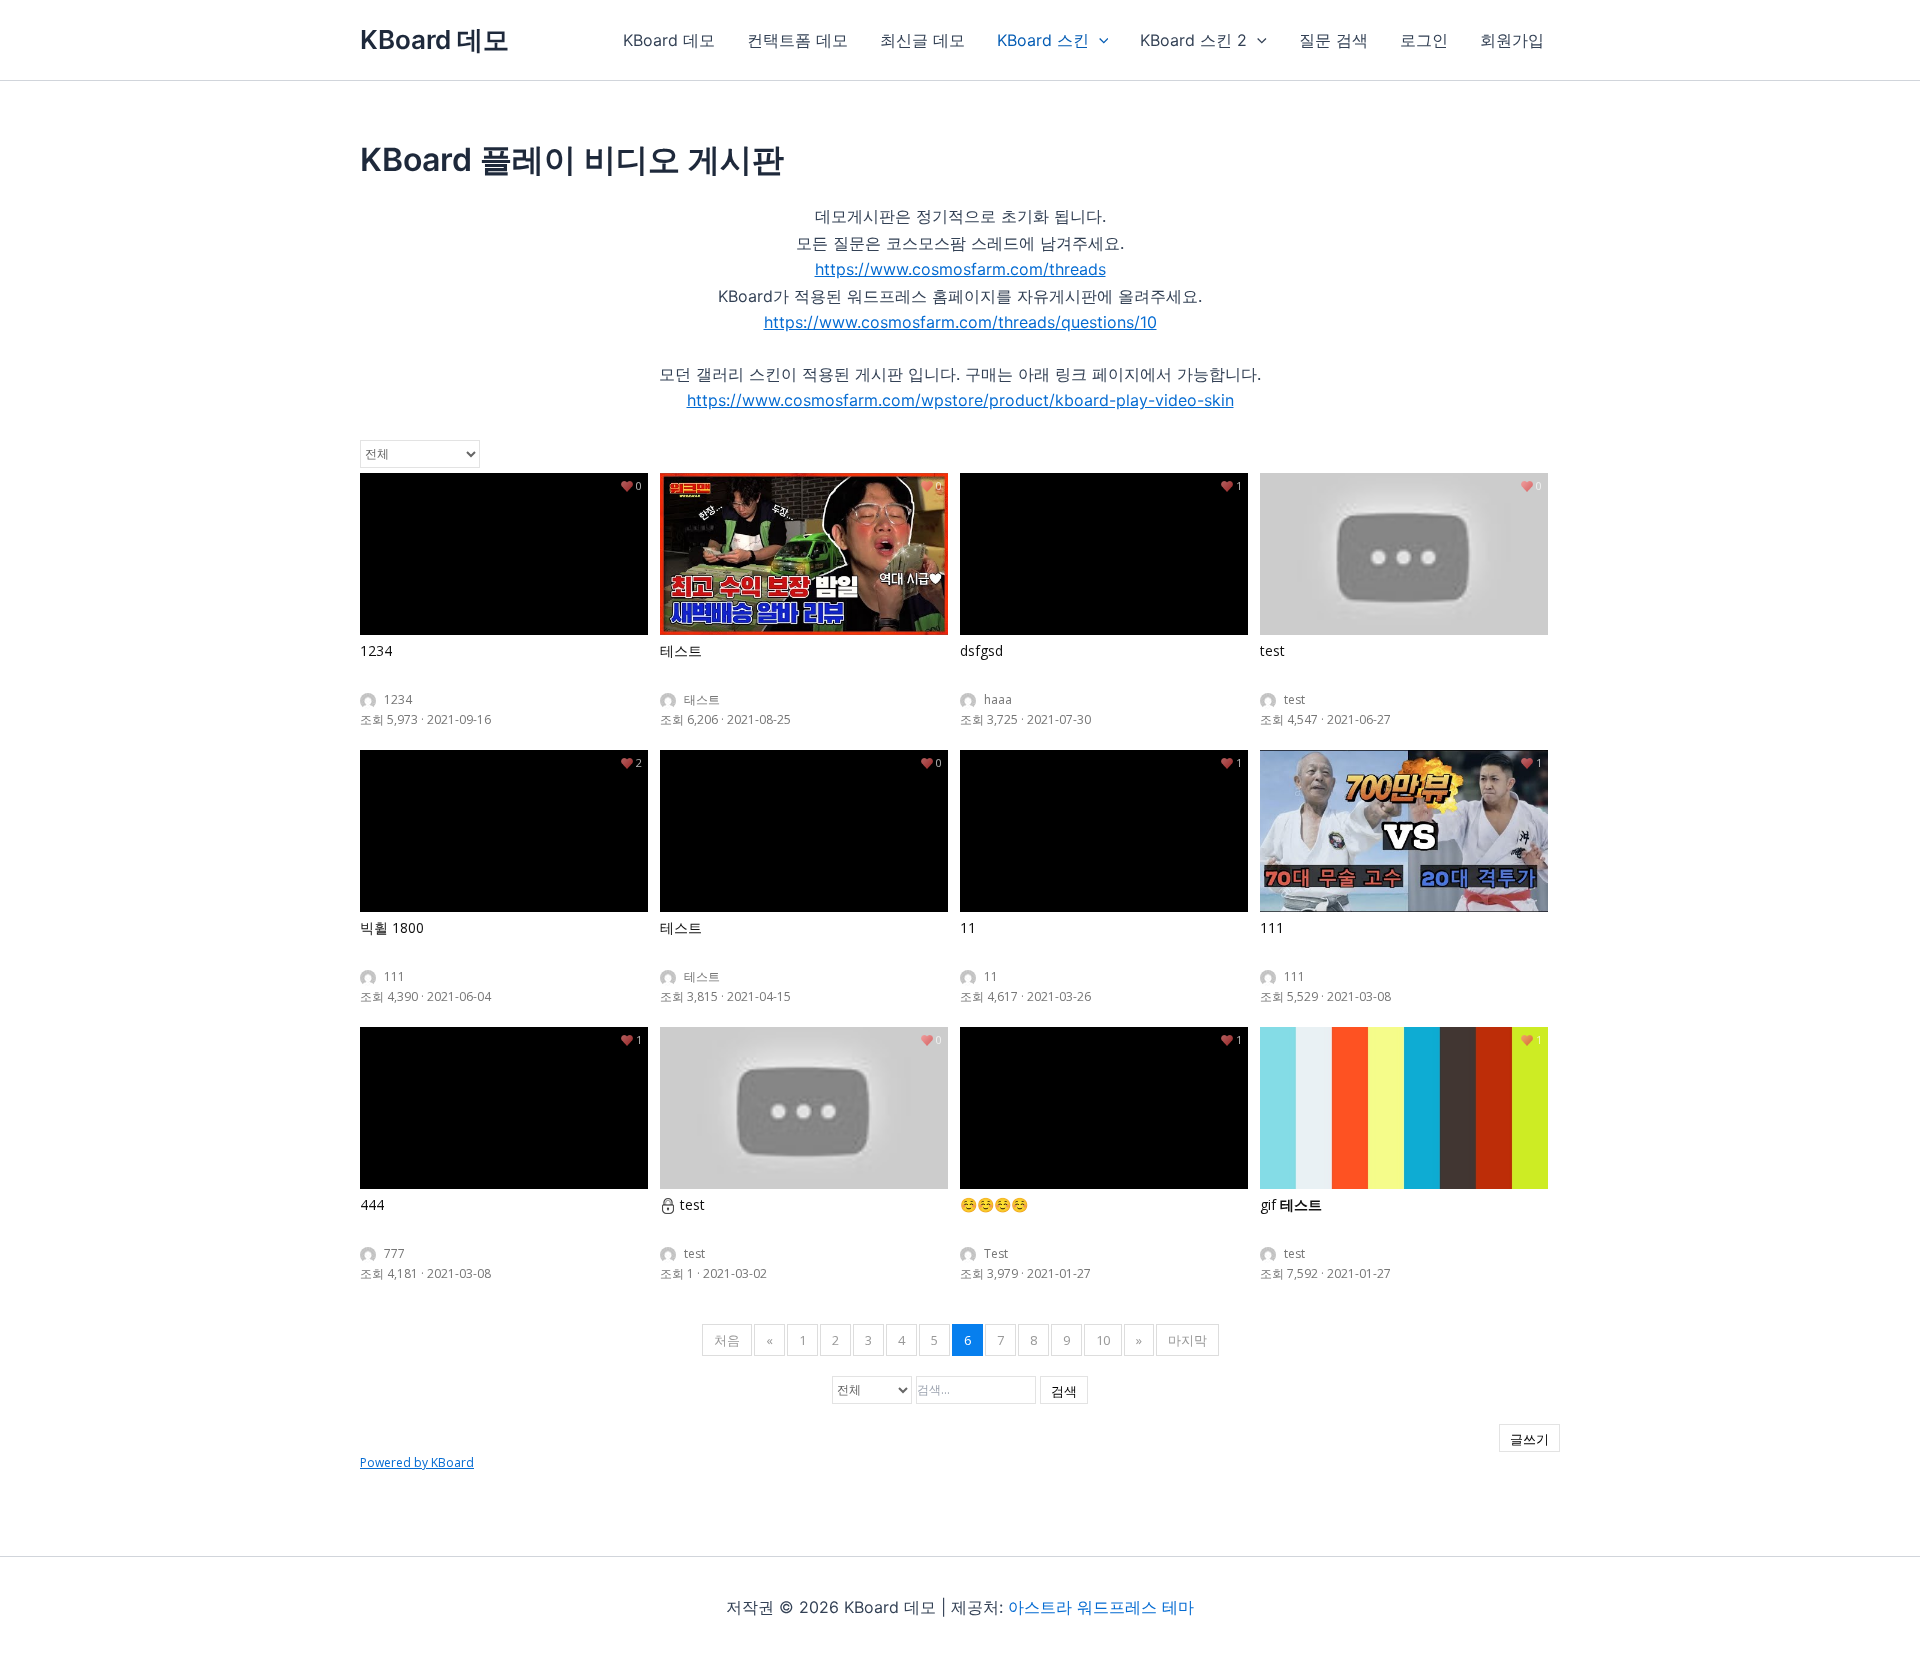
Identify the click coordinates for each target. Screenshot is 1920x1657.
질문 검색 (1333, 40)
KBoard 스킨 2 (1193, 40)
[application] (1099, 40)
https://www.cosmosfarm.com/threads (960, 269)
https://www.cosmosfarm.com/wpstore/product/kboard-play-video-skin (960, 400)
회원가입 (1512, 40)
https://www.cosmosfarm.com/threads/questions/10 (960, 322)
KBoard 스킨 (1043, 40)
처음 (727, 1340)
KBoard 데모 (434, 39)
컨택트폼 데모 (797, 40)
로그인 (1424, 40)
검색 (1064, 1391)
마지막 (1187, 1340)
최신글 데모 (922, 40)
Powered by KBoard (417, 1462)
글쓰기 (1529, 1439)
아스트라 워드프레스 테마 (1101, 1607)
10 (1103, 1340)
